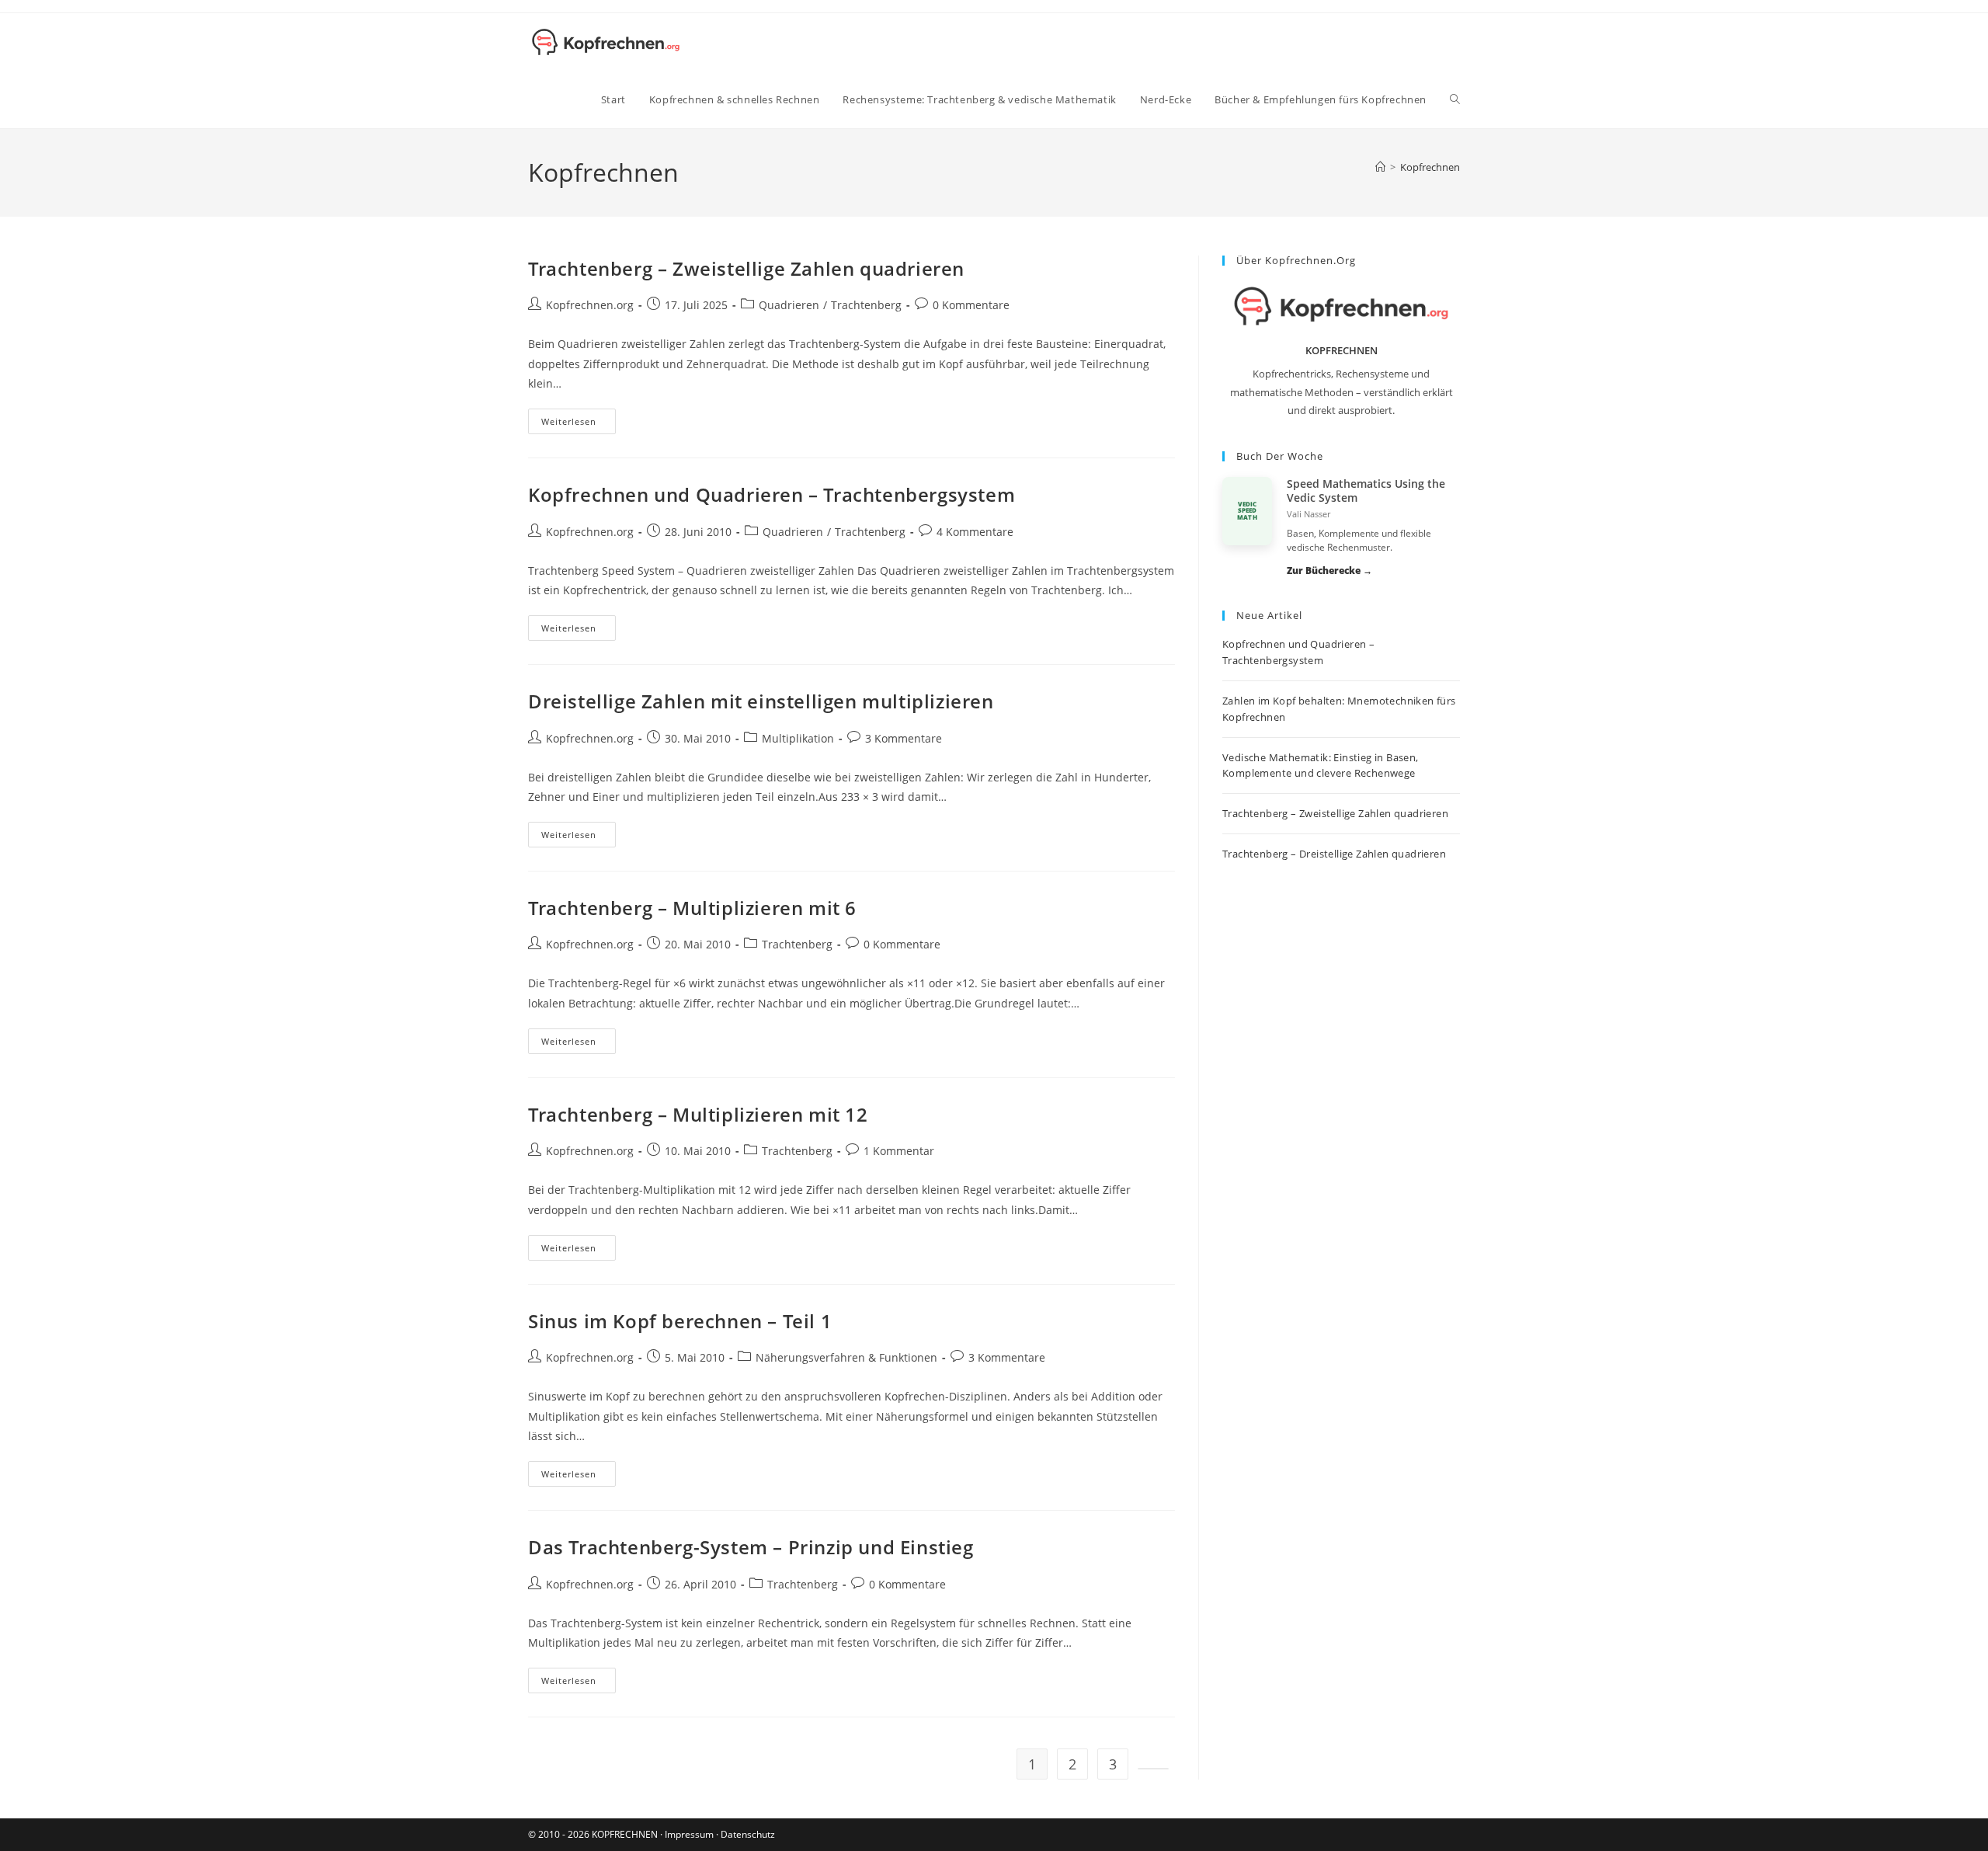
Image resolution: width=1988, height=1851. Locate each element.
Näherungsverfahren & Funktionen (846, 1357)
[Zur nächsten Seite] (1153, 1769)
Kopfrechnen (1430, 167)
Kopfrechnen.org (590, 305)
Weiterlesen (579, 424)
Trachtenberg (866, 305)
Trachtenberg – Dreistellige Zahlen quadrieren (1334, 854)
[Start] (1380, 167)
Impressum (689, 1834)
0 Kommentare (971, 305)
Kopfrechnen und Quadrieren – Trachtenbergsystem (772, 494)
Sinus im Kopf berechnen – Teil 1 (680, 1321)
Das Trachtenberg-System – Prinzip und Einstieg (751, 1547)
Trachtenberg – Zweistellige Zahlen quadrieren (746, 268)
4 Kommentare (975, 532)
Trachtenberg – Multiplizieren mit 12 (698, 1114)
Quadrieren (789, 305)
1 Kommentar (899, 1151)
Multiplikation (798, 738)
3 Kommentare (904, 738)
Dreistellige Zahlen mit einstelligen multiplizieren (761, 701)
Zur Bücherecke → (1329, 571)
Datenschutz (748, 1834)
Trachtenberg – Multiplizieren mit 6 (692, 908)
